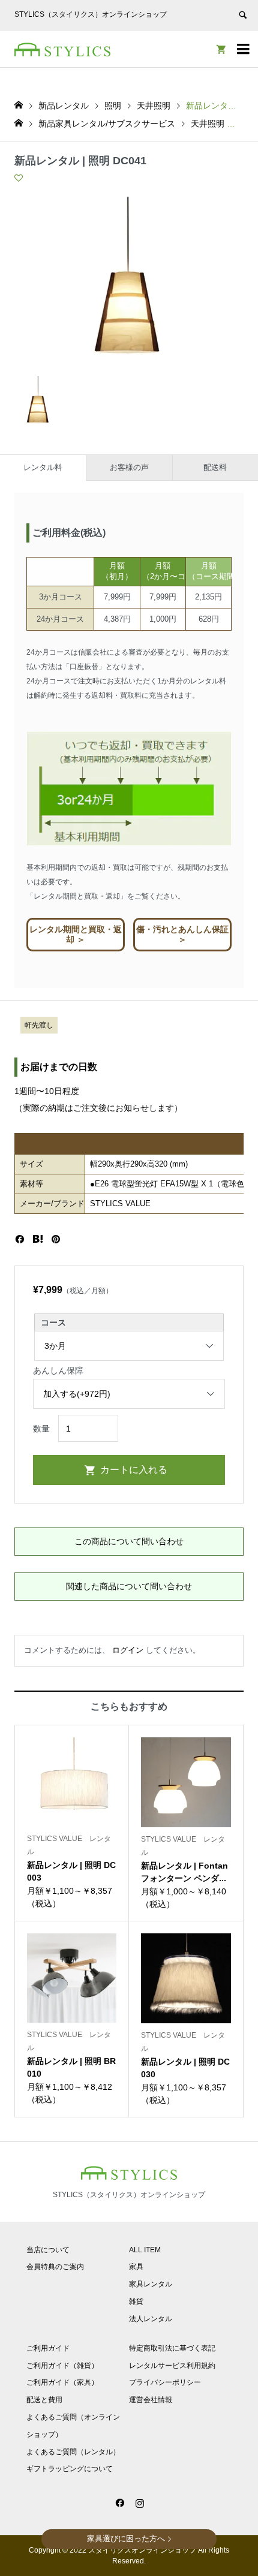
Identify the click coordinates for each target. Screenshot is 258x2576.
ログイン (128, 1650)
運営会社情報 (151, 2400)
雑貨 (136, 2301)
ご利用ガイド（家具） (62, 2382)
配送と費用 (44, 2400)
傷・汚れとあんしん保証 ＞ (182, 934)
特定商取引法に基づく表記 (172, 2348)
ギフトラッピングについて (70, 2469)
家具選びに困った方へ (126, 2539)
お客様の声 (129, 467)
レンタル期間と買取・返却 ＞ (76, 934)
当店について (48, 2250)
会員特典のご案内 (55, 2267)
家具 (136, 2267)
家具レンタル (151, 2284)
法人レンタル (151, 2319)
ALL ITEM (145, 2250)
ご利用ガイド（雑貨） (62, 2366)
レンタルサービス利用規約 (172, 2366)
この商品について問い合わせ (129, 1541)
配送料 (215, 467)
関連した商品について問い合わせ (129, 1586)
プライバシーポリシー (165, 2382)
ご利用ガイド (48, 2348)
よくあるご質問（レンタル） (73, 2452)
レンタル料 (43, 467)
